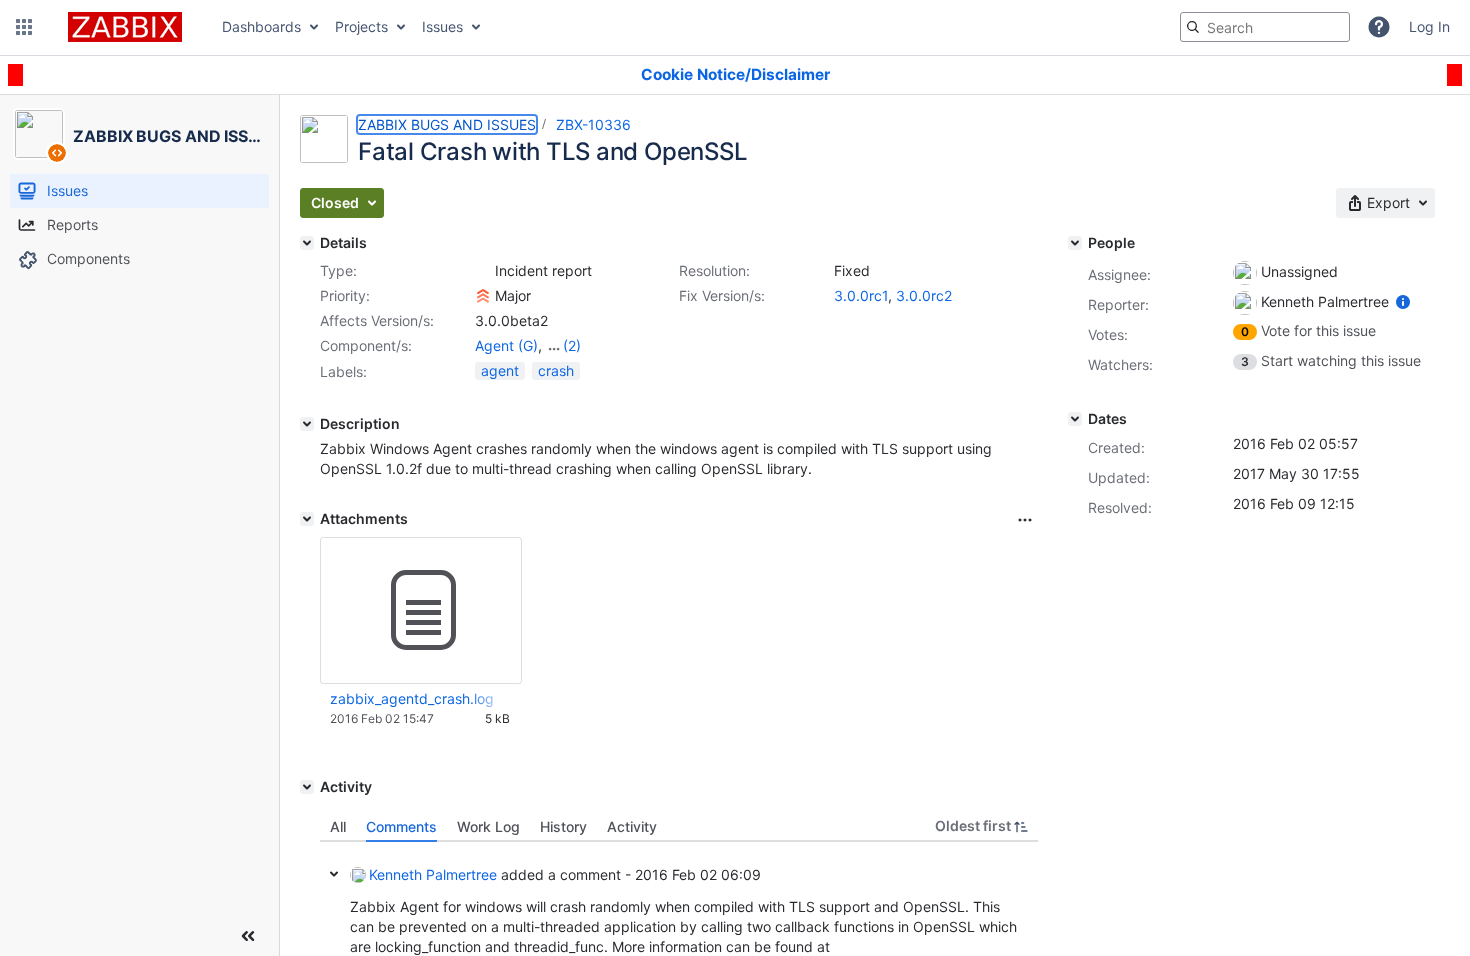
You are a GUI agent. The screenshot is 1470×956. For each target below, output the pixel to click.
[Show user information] (1403, 301)
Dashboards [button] (261, 26)
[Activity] (307, 787)
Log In (1429, 26)
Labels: (343, 371)
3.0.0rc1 (861, 295)
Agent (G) (506, 345)
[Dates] (1075, 419)
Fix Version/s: (722, 295)
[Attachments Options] (1025, 520)
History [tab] (563, 826)
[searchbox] (1265, 27)
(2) (572, 345)
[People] (1075, 243)
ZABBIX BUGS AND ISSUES (447, 124)
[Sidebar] (248, 936)
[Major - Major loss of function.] (483, 296)
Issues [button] (442, 26)
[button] (24, 27)
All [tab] (338, 826)
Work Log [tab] (488, 826)
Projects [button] (361, 26)
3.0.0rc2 (924, 295)
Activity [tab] (632, 826)
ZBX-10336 (593, 124)
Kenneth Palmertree (433, 874)
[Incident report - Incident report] (483, 271)
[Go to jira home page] (125, 27)
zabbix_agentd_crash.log (412, 698)
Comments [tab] (401, 826)
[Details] (307, 243)
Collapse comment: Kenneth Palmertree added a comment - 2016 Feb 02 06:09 (334, 874)
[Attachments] (307, 519)
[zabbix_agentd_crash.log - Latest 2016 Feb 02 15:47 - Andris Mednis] (421, 611)
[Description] (307, 424)
